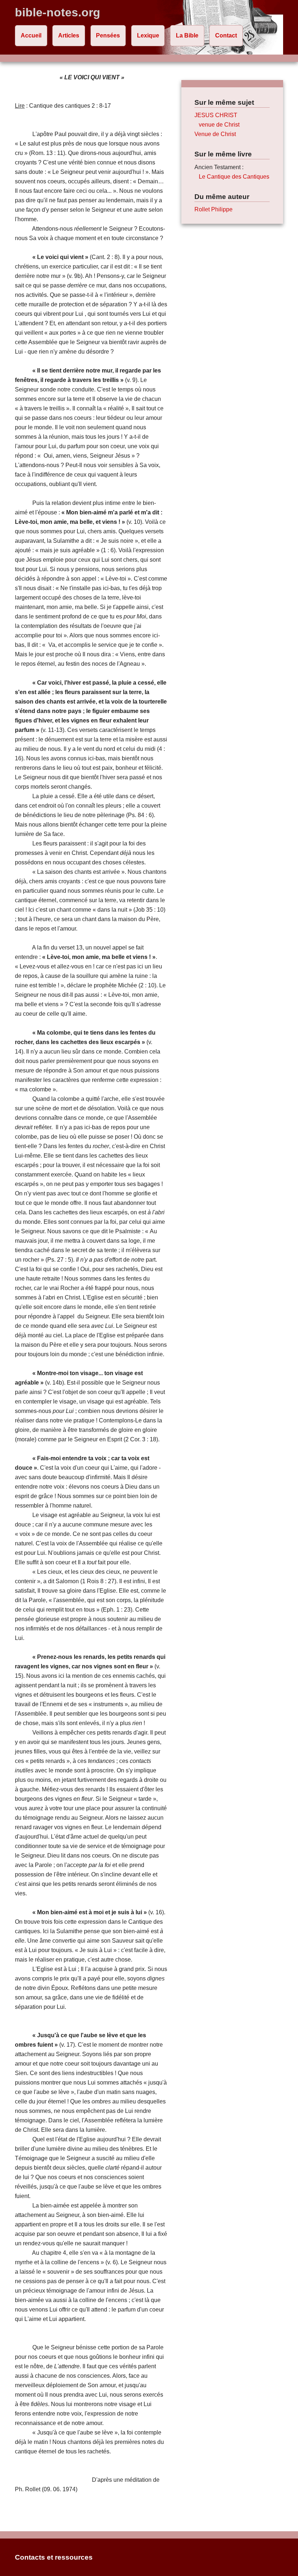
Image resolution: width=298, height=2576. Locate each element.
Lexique (148, 35)
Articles (69, 35)
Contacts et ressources (54, 2557)
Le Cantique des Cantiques (234, 177)
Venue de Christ (215, 134)
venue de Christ (219, 125)
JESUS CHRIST (216, 115)
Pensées (108, 35)
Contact (226, 35)
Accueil (31, 35)
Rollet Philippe (214, 209)
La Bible (187, 35)
